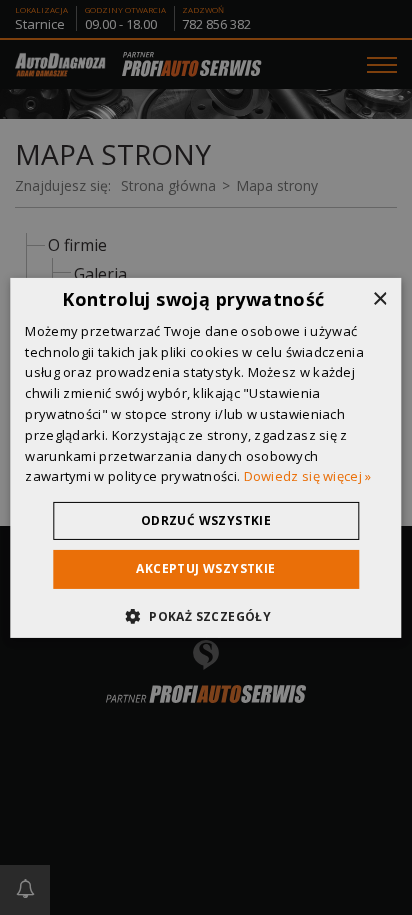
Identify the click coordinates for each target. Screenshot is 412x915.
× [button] (379, 298)
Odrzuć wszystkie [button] (206, 520)
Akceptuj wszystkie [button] (205, 568)
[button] (206, 616)
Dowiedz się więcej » (308, 476)
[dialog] (205, 457)
